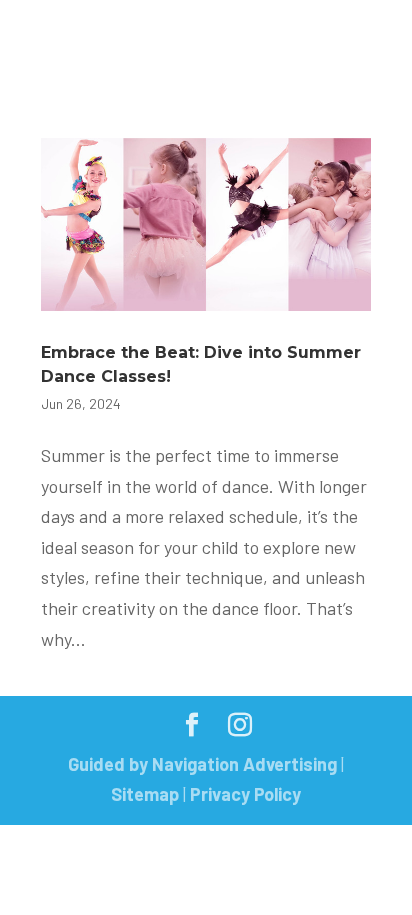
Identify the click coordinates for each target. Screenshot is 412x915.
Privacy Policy (245, 794)
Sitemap (145, 794)
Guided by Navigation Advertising (202, 764)
